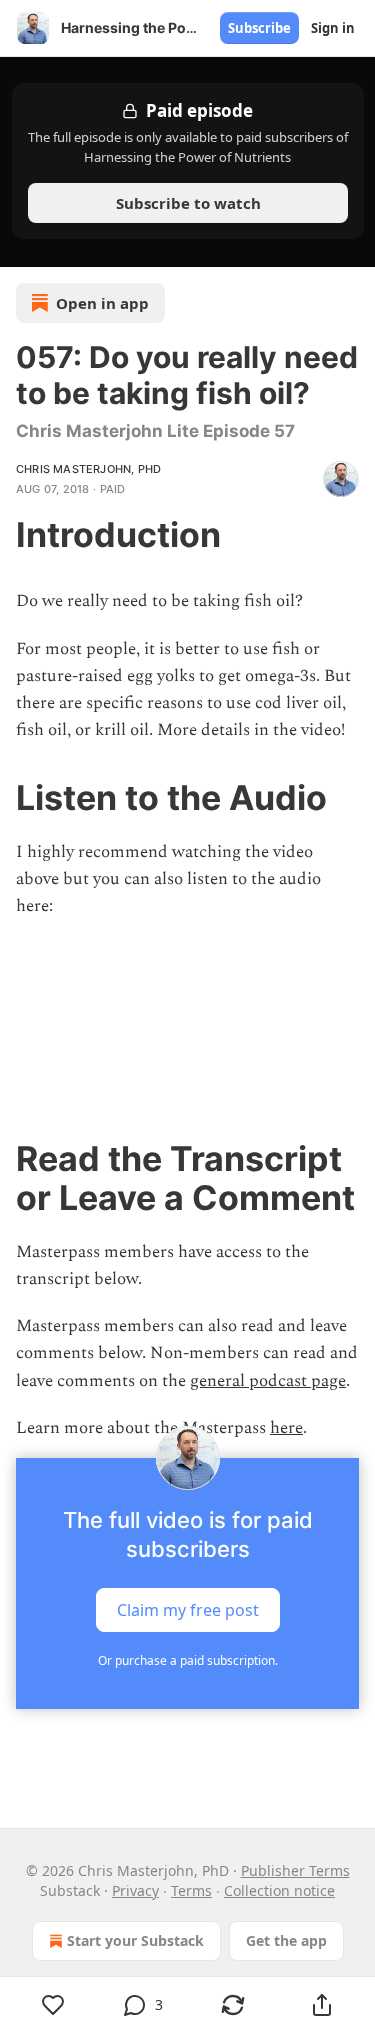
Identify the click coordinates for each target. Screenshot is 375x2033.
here (286, 1428)
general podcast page (268, 1381)
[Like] (53, 2005)
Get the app (286, 1940)
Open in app (102, 303)
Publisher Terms (295, 1870)
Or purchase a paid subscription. (188, 1660)
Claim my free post (188, 1610)
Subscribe (259, 28)
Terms (191, 1890)
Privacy (135, 1890)
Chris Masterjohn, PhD (88, 469)
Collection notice (279, 1890)
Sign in (333, 28)
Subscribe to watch (187, 203)
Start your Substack (135, 1940)
